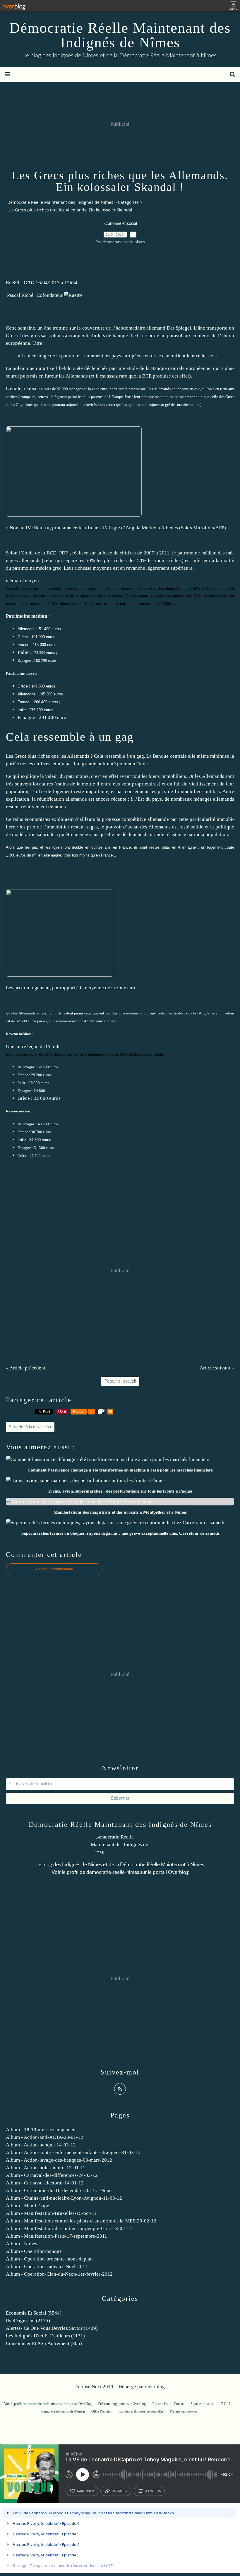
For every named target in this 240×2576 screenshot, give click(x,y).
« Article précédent (26, 1368)
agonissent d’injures (144, 405)
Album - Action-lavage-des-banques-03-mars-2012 (59, 2160)
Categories (128, 202)
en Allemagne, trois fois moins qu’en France (76, 855)
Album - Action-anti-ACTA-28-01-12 (44, 2137)
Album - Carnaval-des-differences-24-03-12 (52, 2175)
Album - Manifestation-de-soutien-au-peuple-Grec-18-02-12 (69, 2228)
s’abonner (85, 2491)
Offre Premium (102, 2411)
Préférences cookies (184, 2411)
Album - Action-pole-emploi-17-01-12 (46, 2168)
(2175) (28, 2321)
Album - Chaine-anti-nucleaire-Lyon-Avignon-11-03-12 (64, 2198)
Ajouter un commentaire (54, 1569)
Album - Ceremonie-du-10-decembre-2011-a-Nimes (60, 2190)
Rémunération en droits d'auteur (63, 2411)
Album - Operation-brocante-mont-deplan (49, 2259)
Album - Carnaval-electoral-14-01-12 (45, 2183)
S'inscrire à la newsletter (30, 1427)
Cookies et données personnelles (141, 2411)
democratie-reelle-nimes (113, 1872)
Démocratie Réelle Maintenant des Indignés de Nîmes (120, 35)
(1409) (52, 2328)
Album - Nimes (22, 2244)
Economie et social (120, 224)
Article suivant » (217, 1368)
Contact (179, 2404)
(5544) (34, 2313)
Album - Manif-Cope (28, 2206)
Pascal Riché (20, 295)
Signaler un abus (203, 2404)
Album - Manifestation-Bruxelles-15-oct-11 (51, 2213)
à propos (153, 2491)
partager (120, 2491)
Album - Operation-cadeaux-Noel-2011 (47, 2266)
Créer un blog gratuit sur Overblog (122, 2404)
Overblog (155, 2387)
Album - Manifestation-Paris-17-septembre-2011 (56, 2236)
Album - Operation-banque (34, 2251)
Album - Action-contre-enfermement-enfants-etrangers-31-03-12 (73, 2152)
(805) (44, 2343)
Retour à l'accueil (120, 1381)
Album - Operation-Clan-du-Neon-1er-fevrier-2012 (59, 2274)
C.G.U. (226, 2404)
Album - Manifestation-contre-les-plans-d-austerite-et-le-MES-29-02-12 (81, 2221)
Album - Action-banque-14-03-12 (41, 2145)
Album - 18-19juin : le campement (41, 2130)
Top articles (160, 2404)
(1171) (45, 2336)
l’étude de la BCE (37, 553)
